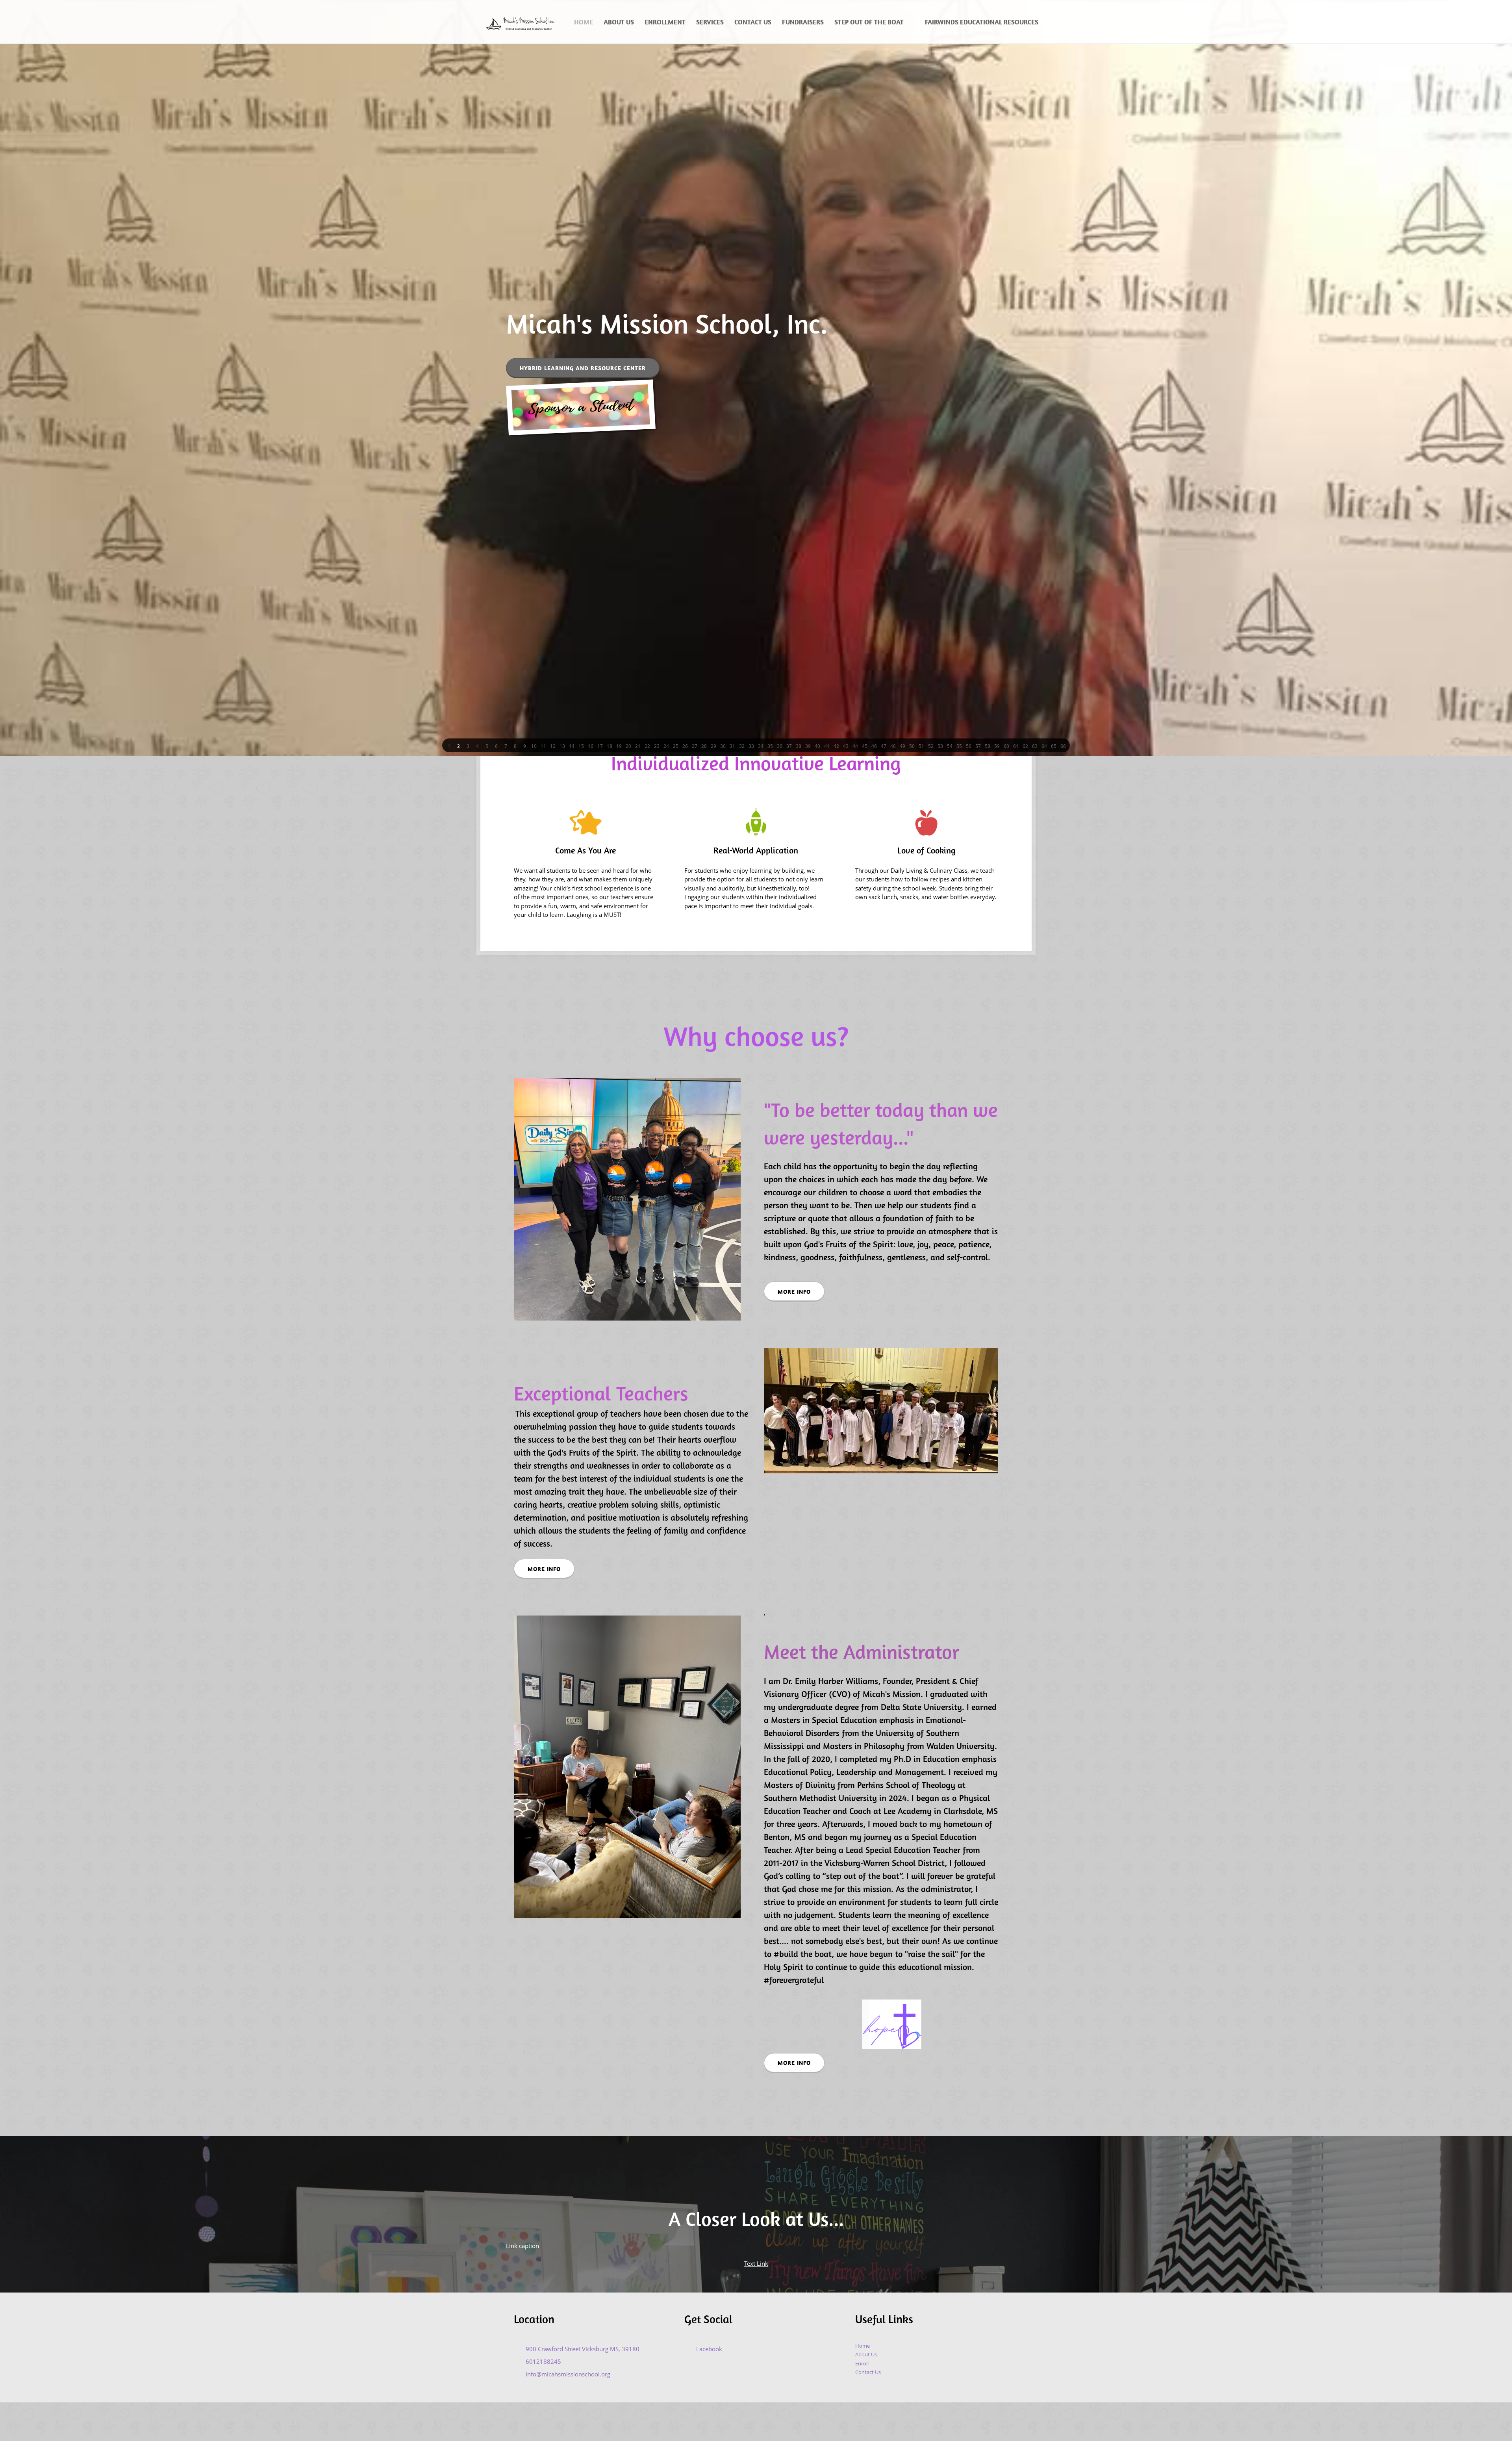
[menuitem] (584, 22)
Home (863, 2346)
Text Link (756, 2263)
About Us (866, 2354)
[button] (449, 746)
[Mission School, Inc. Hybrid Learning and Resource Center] (519, 22)
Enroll (862, 2363)
